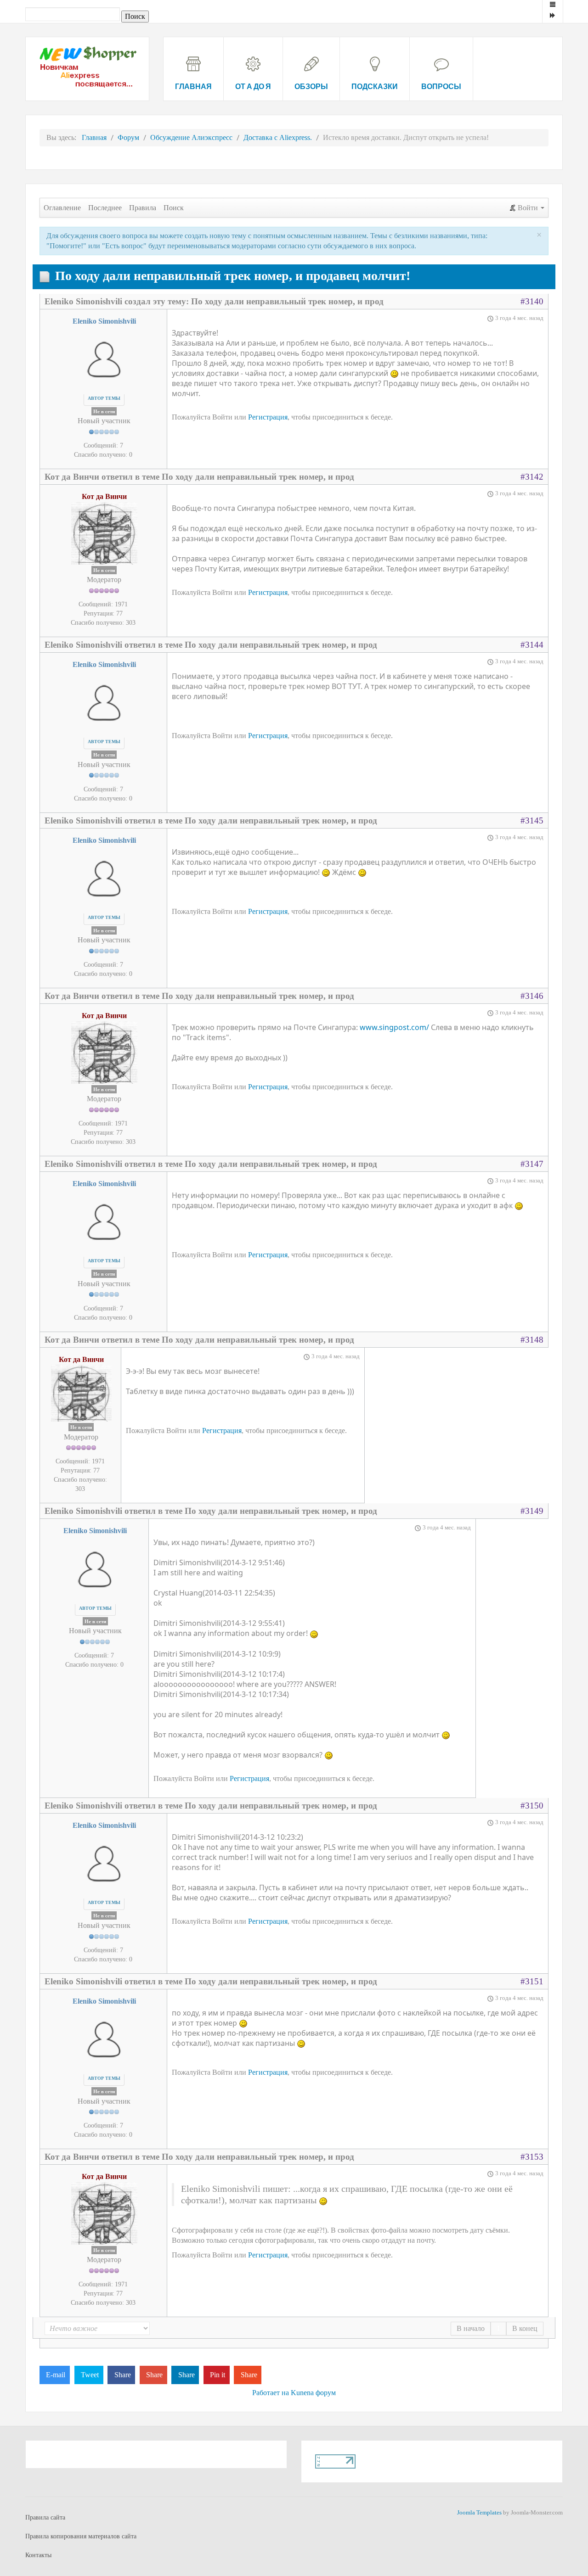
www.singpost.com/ (395, 1027)
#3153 (532, 2157)
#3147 (532, 1164)
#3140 (532, 301)
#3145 (532, 820)
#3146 (532, 996)
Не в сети (104, 411)
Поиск (174, 208)
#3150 (532, 1806)
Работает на (271, 2393)
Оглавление (62, 208)
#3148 (532, 1340)
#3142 (532, 477)
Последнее (105, 208)
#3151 (532, 1981)
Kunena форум (313, 2393)
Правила (143, 208)
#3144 (532, 645)
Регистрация (268, 417)
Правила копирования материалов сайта (81, 2536)
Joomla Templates (479, 2512)
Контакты (38, 2555)
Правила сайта (45, 2517)
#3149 (532, 1511)
